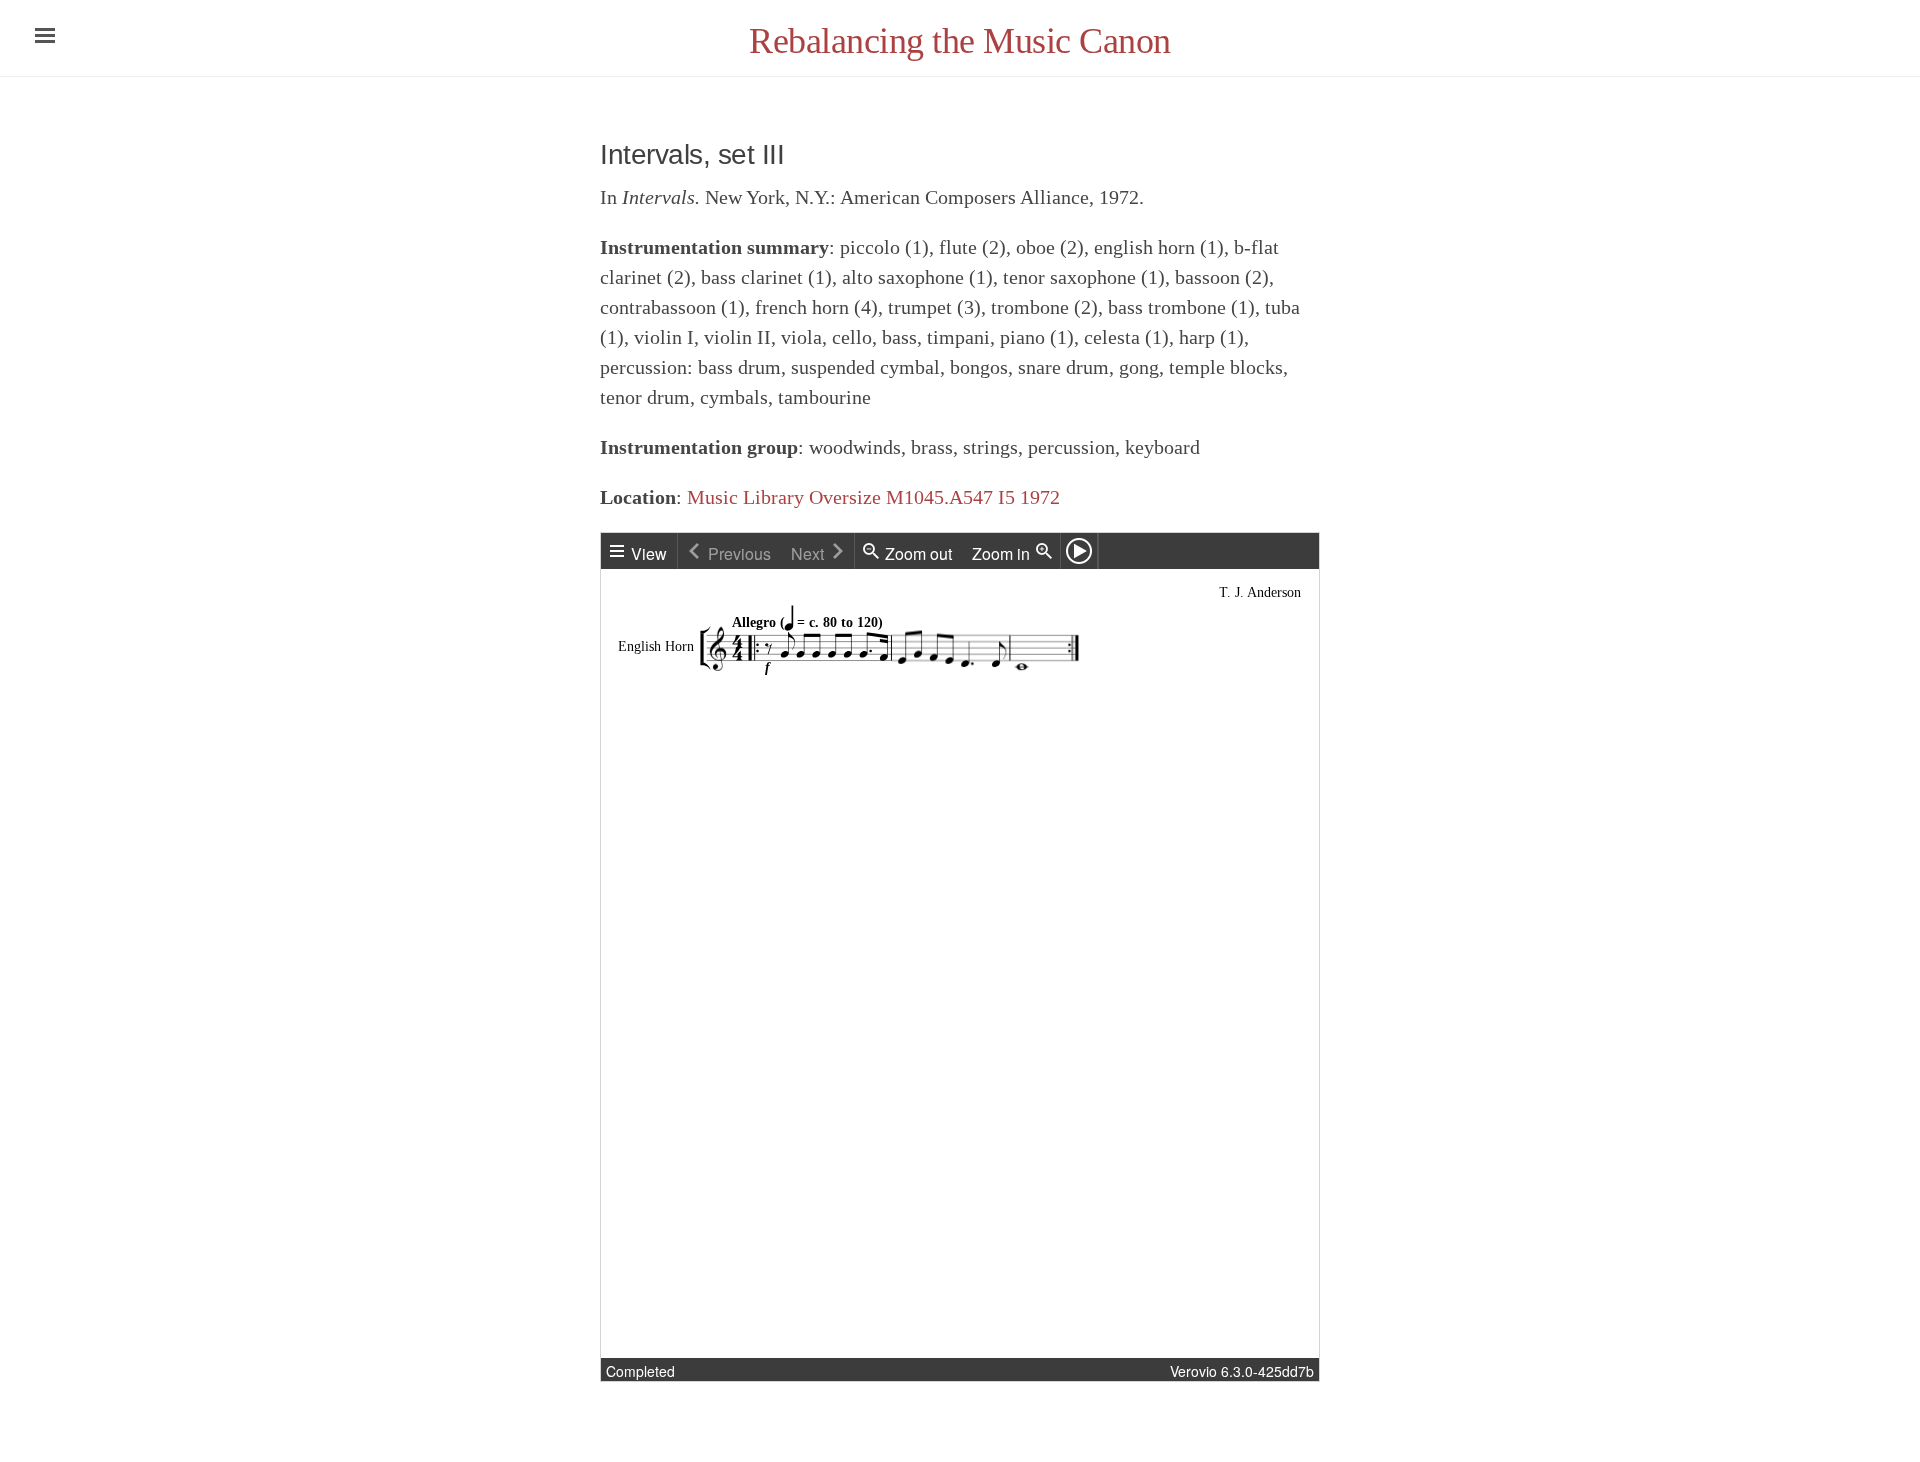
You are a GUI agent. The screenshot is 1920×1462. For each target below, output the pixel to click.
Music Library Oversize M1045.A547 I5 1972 (873, 497)
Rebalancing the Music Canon (960, 41)
